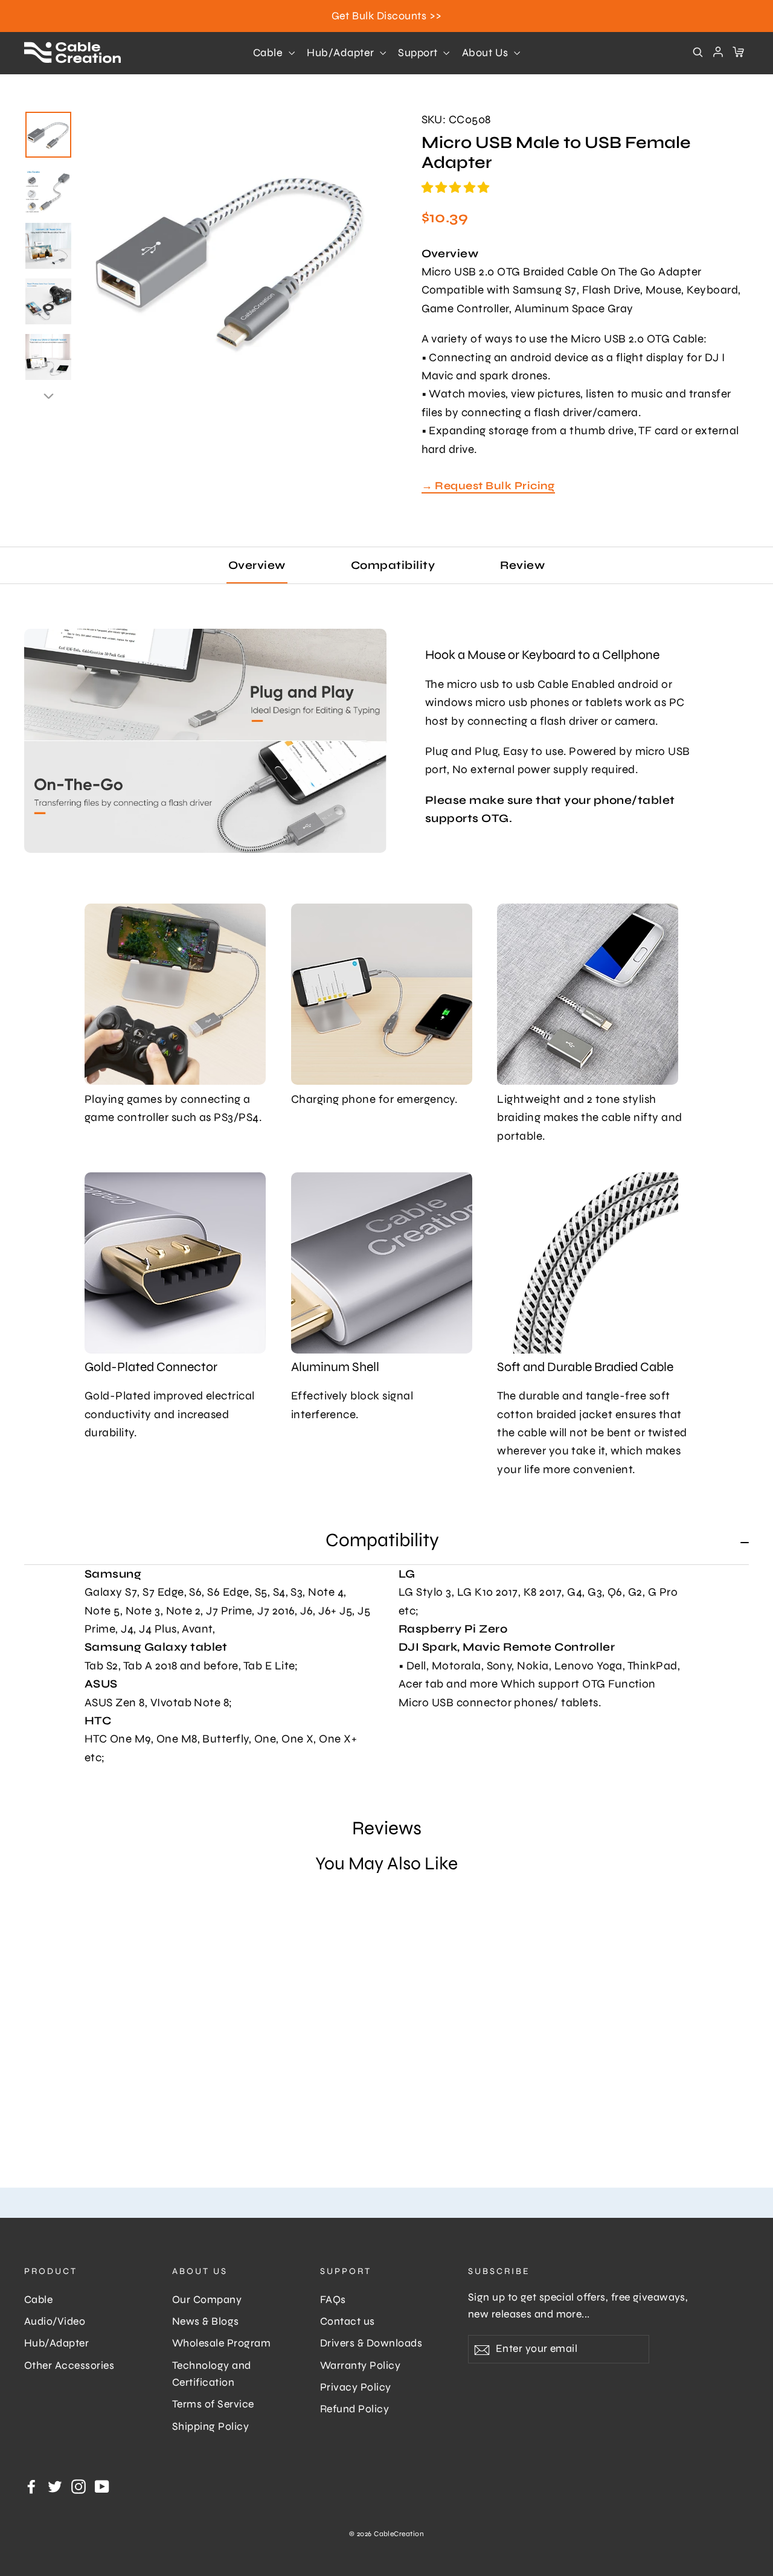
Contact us (348, 2321)
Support (419, 53)
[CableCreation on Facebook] (31, 2486)
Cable (269, 53)
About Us (486, 53)
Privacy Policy (356, 2387)
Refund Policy (354, 2409)
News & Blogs (206, 2321)
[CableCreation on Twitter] (55, 2486)
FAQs (333, 2300)
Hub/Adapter (342, 53)
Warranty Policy (360, 2366)
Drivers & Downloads (371, 2343)
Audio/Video (55, 2321)
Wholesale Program (221, 2343)
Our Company (207, 2300)
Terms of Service (213, 2404)
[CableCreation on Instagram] (79, 2486)
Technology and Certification (212, 2374)
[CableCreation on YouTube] (102, 2486)
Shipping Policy (210, 2427)
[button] (457, 188)
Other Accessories (69, 2366)
